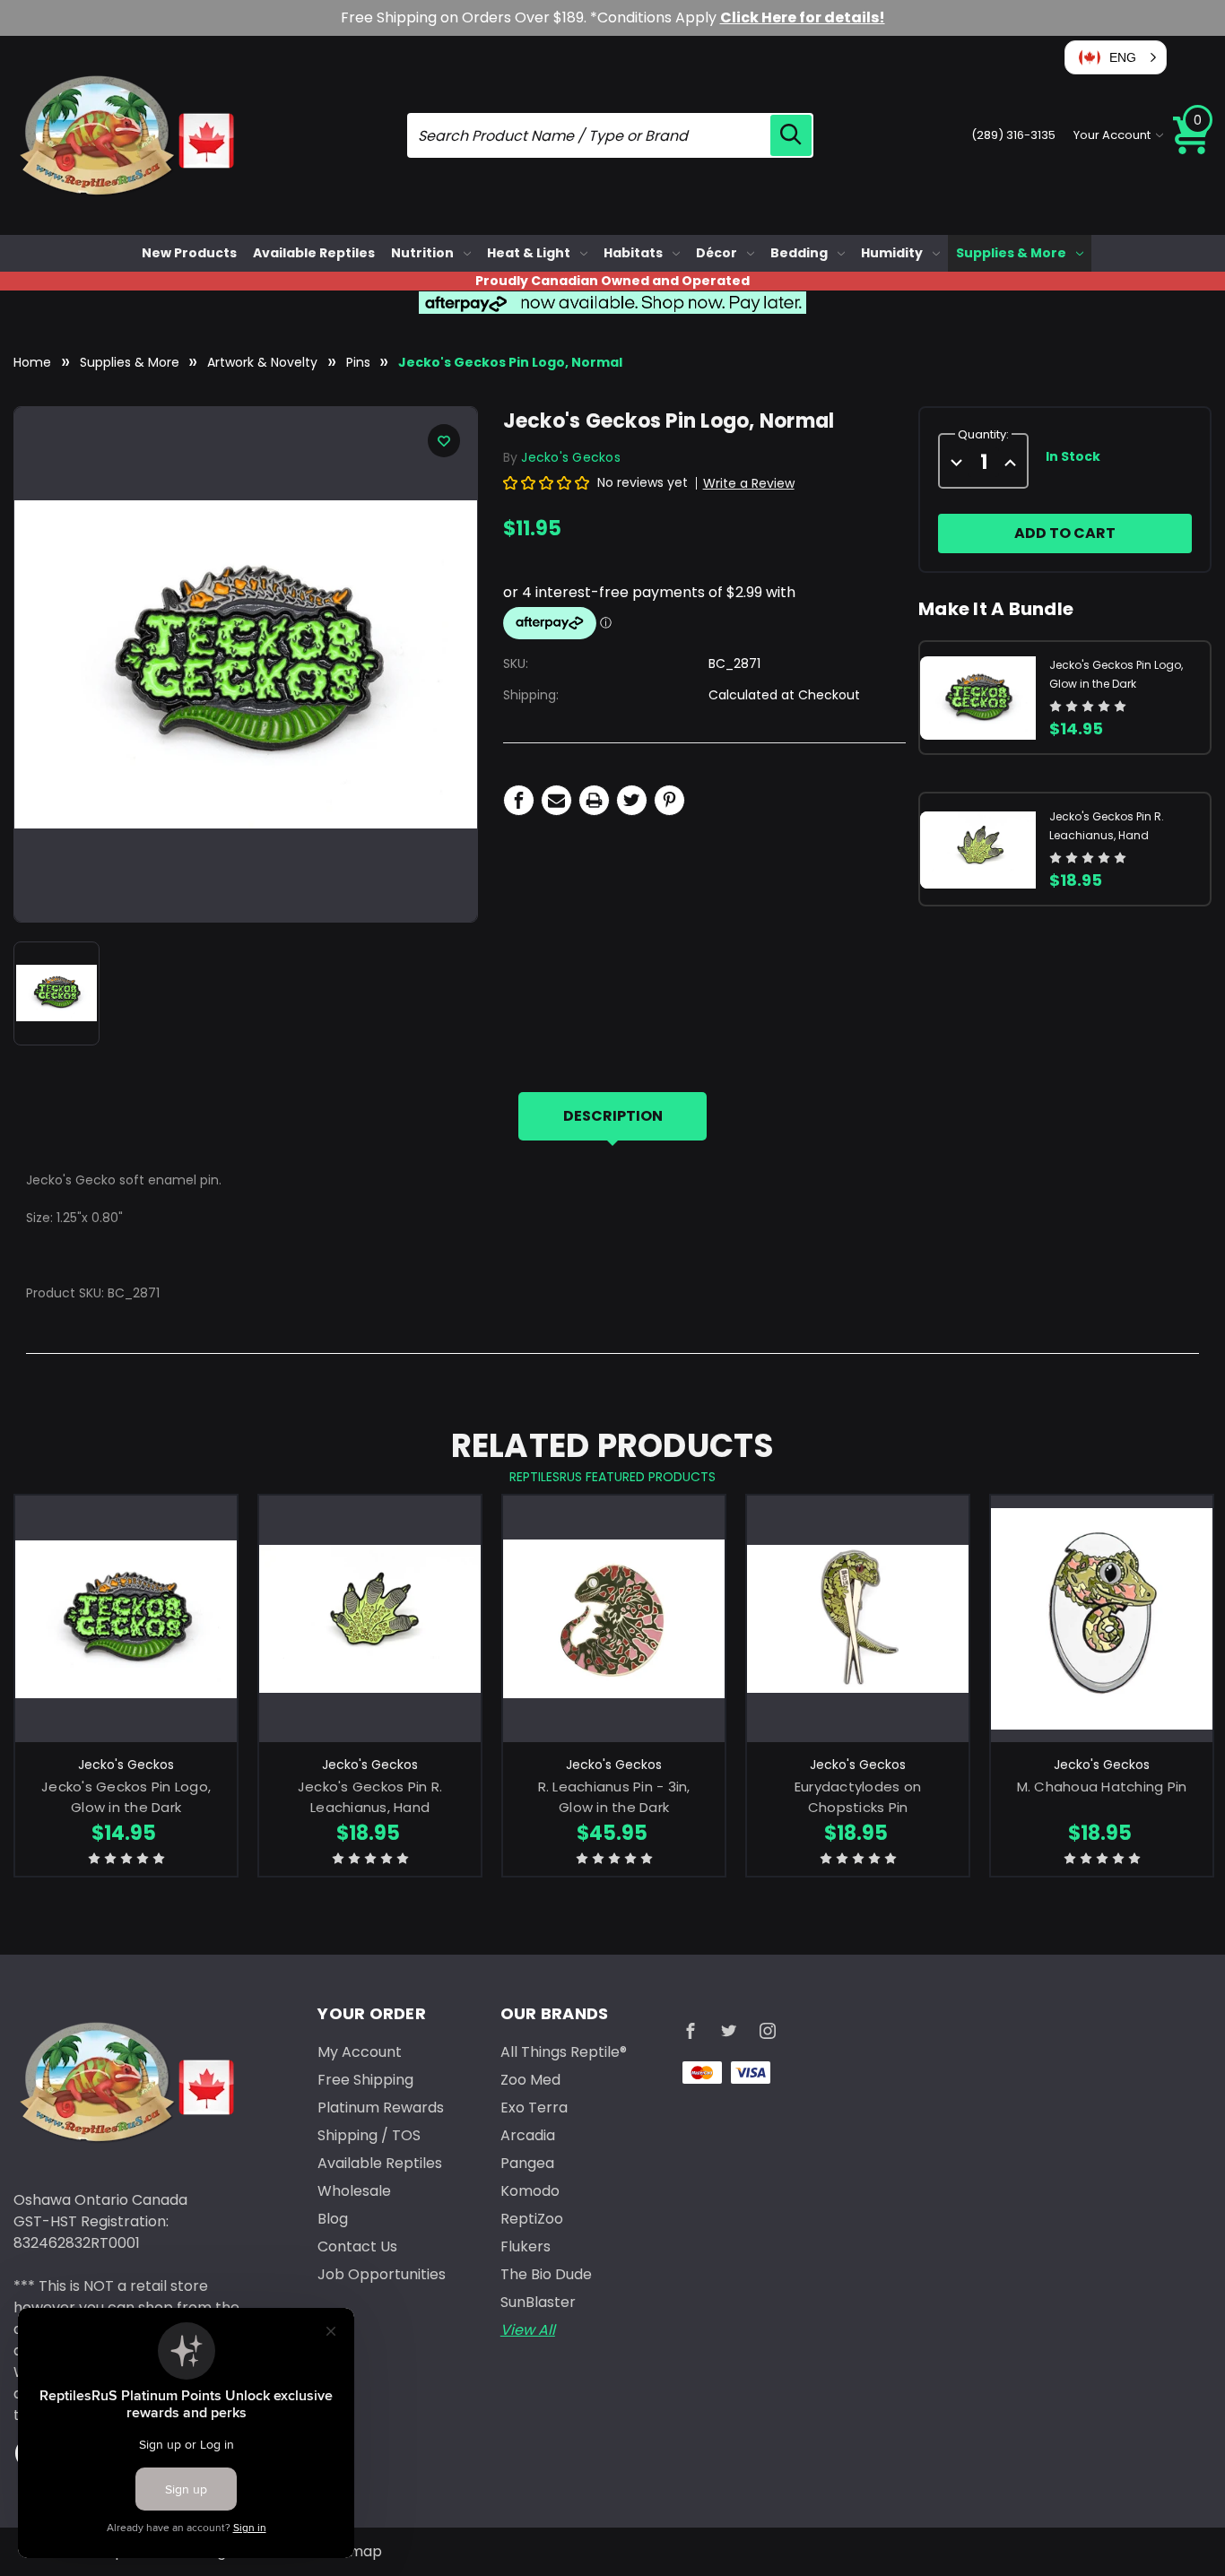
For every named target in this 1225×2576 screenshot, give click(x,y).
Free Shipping (365, 2080)
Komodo (530, 2191)
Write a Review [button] (749, 483)
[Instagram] (768, 2031)
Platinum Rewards (381, 2108)
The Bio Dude (546, 2274)
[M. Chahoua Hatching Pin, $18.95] (1102, 1619)
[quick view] (126, 1644)
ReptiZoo (532, 2219)
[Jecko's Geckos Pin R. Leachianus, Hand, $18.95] (370, 1619)
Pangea (527, 2163)
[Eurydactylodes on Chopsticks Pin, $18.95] (858, 1619)
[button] (1116, 57)
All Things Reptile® (564, 2052)
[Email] (556, 800)
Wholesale (354, 2191)
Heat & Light (529, 253)
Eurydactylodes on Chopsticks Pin (858, 1797)
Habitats (633, 253)
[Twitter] (632, 800)
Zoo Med (530, 2080)
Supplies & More (1011, 253)
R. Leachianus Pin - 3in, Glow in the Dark (614, 1797)
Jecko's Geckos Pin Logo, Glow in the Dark (126, 1797)
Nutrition (422, 253)
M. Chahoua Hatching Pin (1102, 1787)
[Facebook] (519, 800)
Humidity (892, 253)
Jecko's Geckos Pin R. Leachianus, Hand (370, 1797)
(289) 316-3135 (1013, 135)
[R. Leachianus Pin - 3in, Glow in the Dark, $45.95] (614, 1619)
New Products (189, 253)
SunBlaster (538, 2302)
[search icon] (791, 135)
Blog (333, 2219)
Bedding (799, 253)
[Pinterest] (669, 800)
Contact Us (357, 2246)
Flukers (526, 2246)
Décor (717, 253)
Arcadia (528, 2135)
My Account (360, 2052)
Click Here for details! (803, 17)
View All (528, 2330)
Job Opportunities (382, 2274)
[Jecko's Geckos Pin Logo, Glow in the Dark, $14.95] (126, 1619)
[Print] (594, 800)
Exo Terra (534, 2108)
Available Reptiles (314, 253)
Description (613, 1116)
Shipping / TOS (369, 2135)
